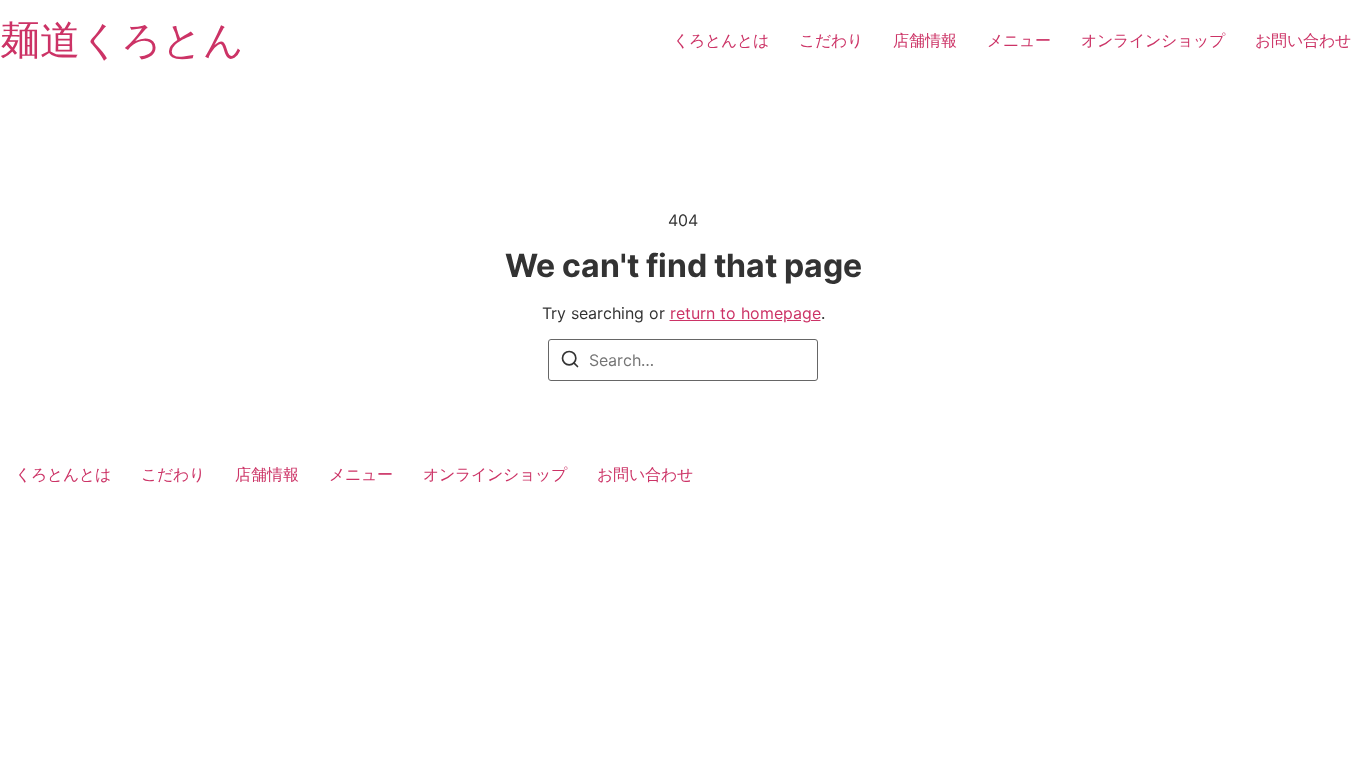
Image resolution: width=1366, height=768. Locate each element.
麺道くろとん (122, 39)
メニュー (1019, 40)
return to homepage (745, 313)
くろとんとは (721, 40)
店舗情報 (925, 40)
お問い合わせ (1303, 40)
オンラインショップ (1153, 40)
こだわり (831, 40)
